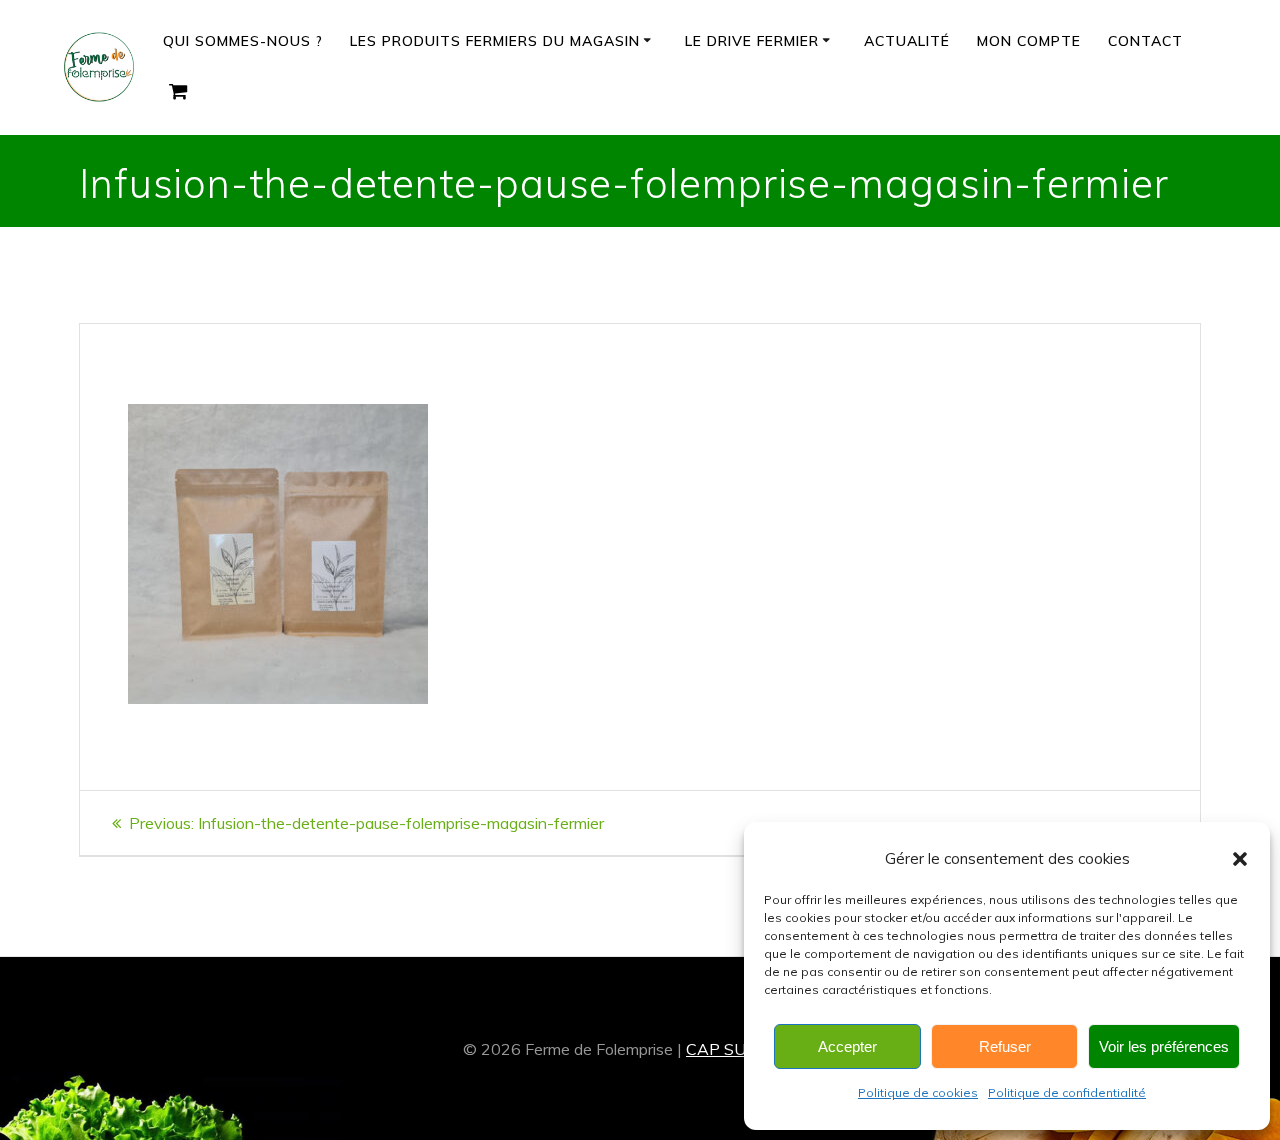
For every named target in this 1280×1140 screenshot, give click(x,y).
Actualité (907, 41)
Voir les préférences (1164, 1046)
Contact (1145, 41)
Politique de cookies (918, 1092)
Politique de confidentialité (1067, 1092)
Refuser (1005, 1046)
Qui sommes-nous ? (243, 41)
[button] (1240, 859)
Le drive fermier (752, 41)
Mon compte (1029, 41)
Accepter (847, 1046)
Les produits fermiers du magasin (495, 41)
